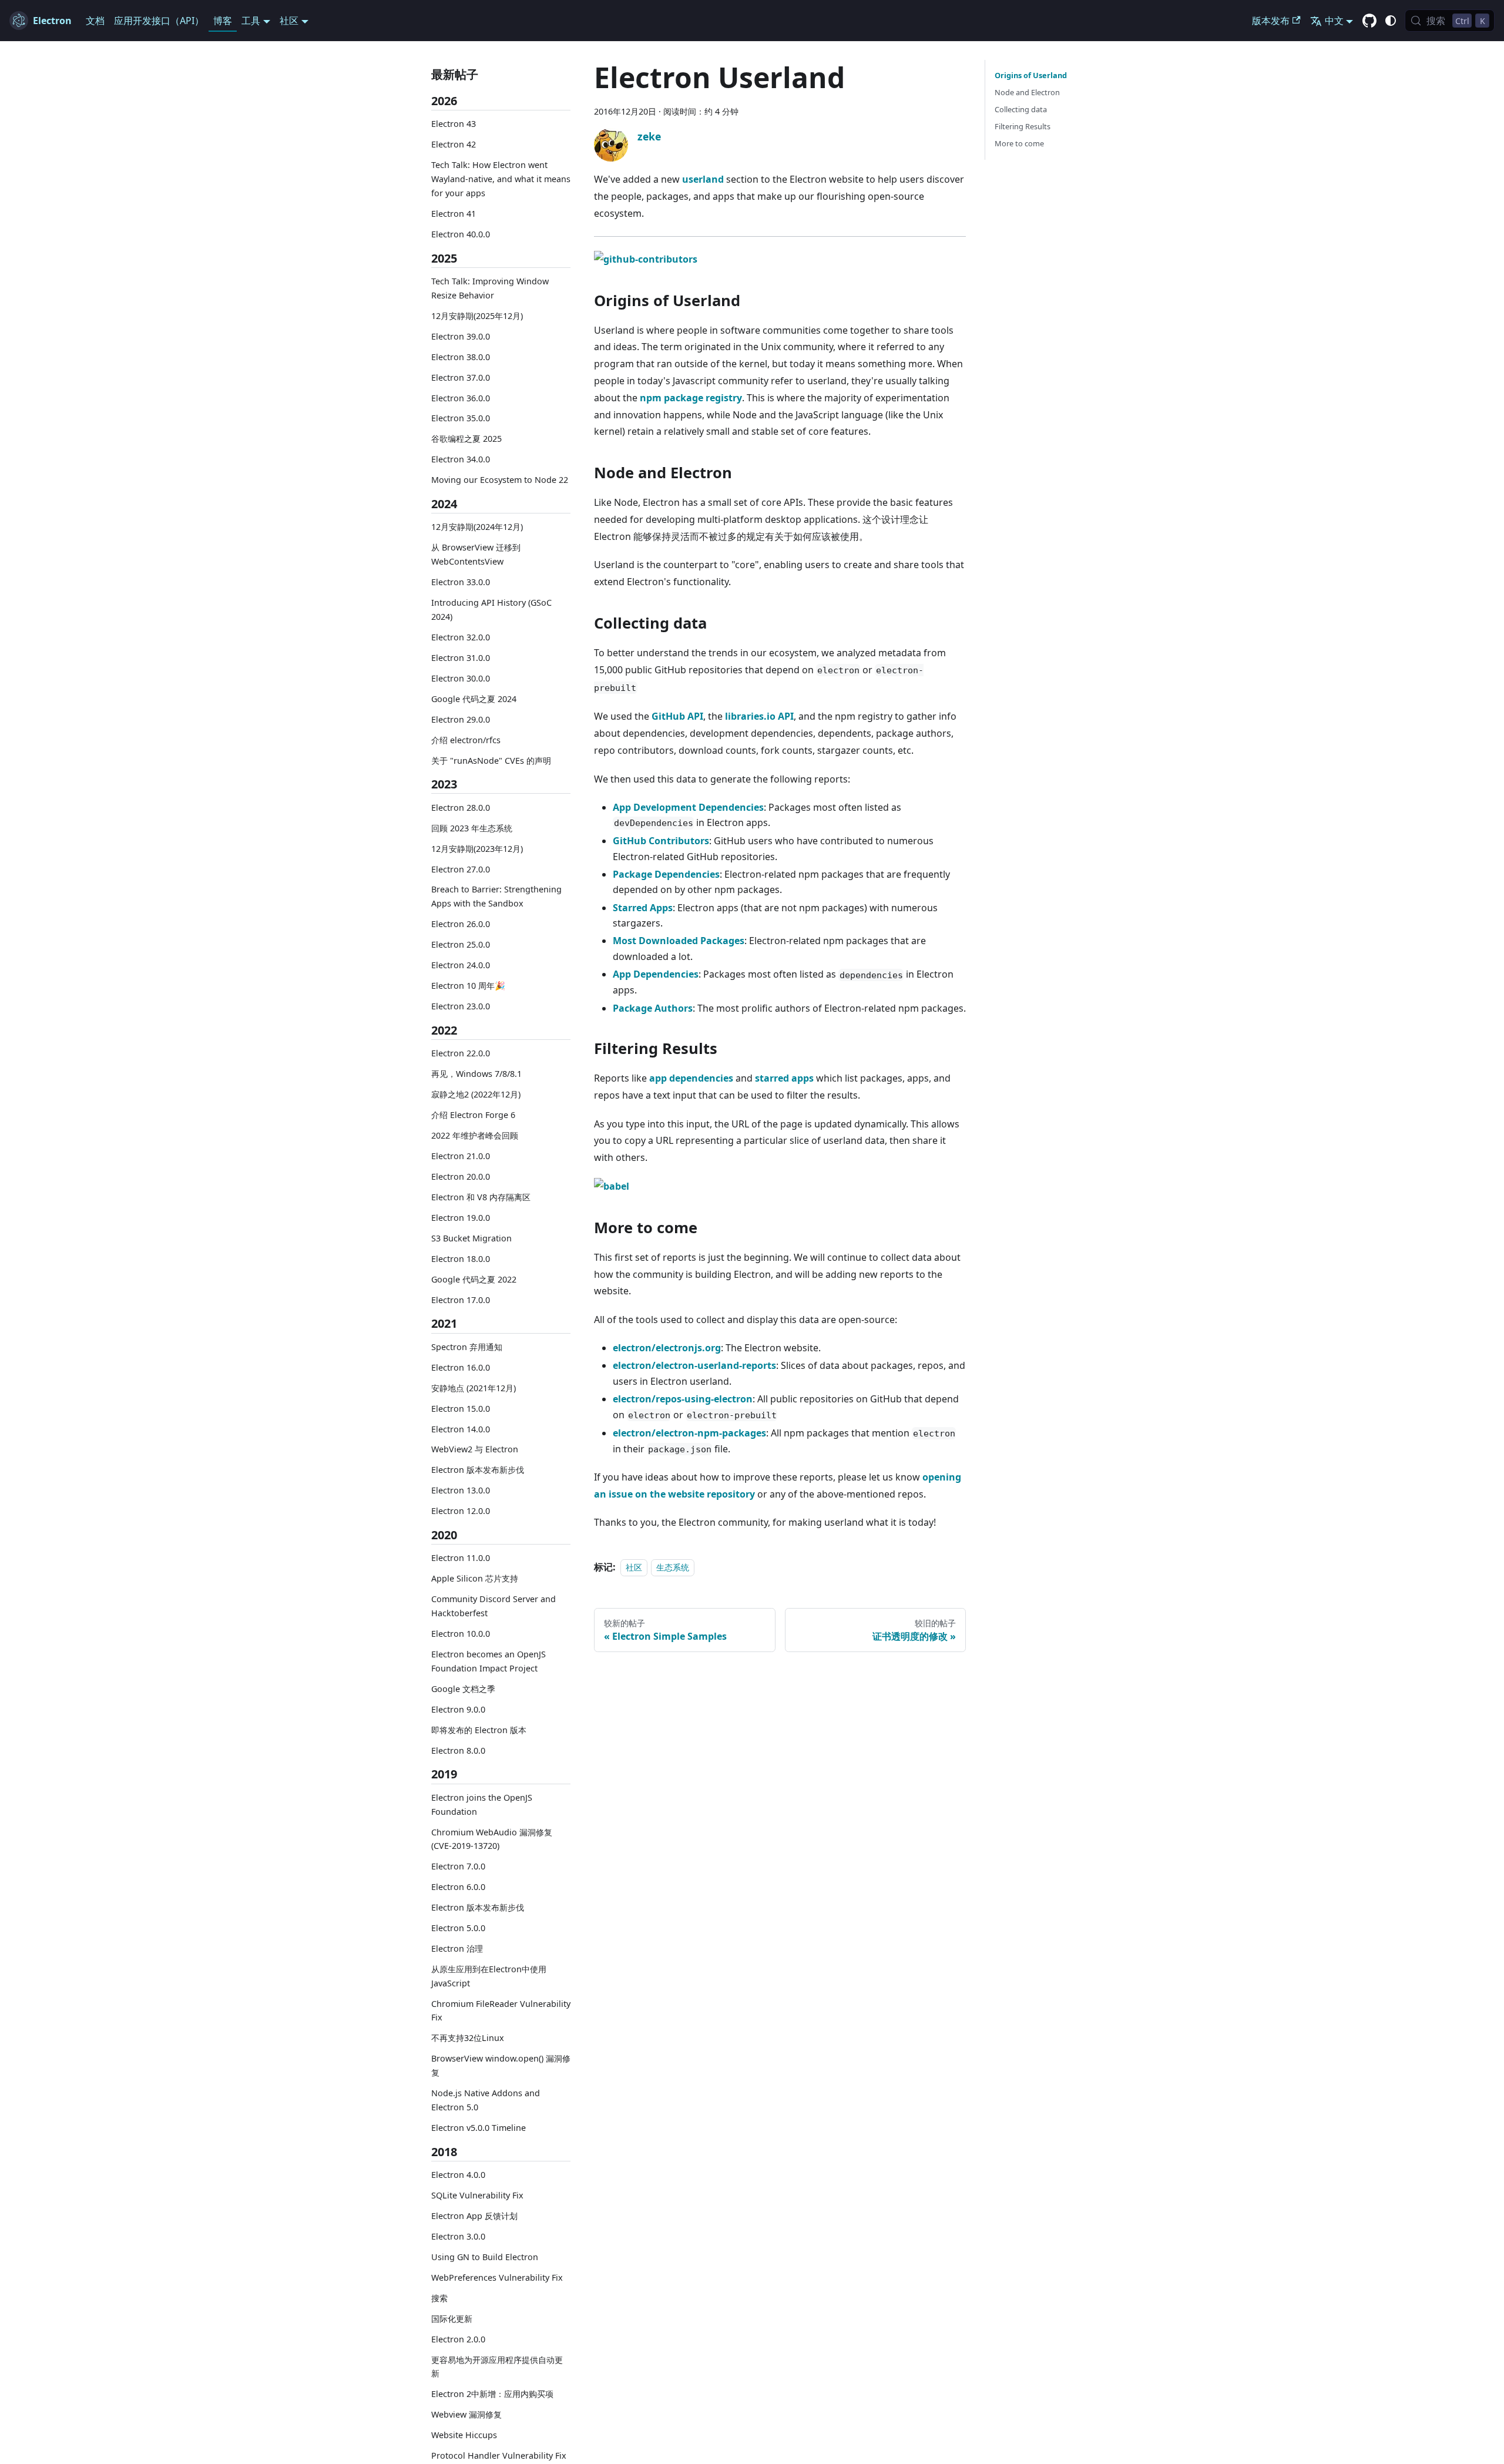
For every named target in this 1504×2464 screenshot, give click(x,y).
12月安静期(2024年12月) (477, 527)
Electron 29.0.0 (461, 719)
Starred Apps (643, 908)
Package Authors (653, 1008)
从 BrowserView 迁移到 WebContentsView (476, 554)
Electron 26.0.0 (461, 924)
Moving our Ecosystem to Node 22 (500, 480)
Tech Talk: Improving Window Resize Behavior (490, 288)
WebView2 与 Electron (475, 1449)
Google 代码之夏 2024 (474, 699)
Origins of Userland (1031, 75)
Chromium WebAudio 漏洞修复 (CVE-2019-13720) (492, 1839)
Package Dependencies (666, 874)
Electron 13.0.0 (461, 1490)
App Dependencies (656, 974)
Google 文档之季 (463, 1689)
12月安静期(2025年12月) (477, 316)
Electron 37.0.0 (461, 377)
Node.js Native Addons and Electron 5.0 (486, 2100)
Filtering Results (1023, 126)
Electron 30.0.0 (461, 678)
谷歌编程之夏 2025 (466, 439)
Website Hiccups (464, 2435)
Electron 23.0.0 (461, 1006)
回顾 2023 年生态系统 (472, 828)
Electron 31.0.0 (461, 658)
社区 (634, 1567)
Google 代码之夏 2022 (474, 1279)
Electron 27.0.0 (461, 869)
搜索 (439, 2298)
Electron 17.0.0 (461, 1299)
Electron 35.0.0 (461, 418)
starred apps (784, 1078)
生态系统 (673, 1567)
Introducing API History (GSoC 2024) (491, 610)
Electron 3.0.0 (458, 2236)
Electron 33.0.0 (461, 582)
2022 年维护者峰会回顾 (475, 1135)
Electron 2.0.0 (458, 2339)
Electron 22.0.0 (461, 1053)
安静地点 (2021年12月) (474, 1388)
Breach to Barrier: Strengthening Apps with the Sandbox (496, 896)
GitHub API (677, 716)
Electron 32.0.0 (461, 637)
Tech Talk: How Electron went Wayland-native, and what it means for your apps (501, 179)
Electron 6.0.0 (458, 1887)
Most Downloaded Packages (679, 941)
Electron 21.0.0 (461, 1156)
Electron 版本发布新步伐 (478, 1470)
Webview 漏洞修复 (466, 2414)
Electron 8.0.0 (458, 1750)
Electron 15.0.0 (461, 1408)
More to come (1019, 143)
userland (703, 179)
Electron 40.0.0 (461, 234)
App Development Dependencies (688, 807)
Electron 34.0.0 (461, 459)
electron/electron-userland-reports (694, 1365)
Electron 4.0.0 (458, 2175)
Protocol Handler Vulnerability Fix (499, 2455)
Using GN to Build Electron (485, 2257)
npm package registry (691, 398)
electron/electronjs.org (667, 1348)
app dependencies (691, 1078)
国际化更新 (452, 2319)
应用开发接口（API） (159, 21)
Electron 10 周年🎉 (468, 986)
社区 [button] (289, 21)
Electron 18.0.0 (461, 1259)
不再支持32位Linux (468, 2038)
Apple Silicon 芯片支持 (475, 1578)
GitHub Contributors (661, 841)
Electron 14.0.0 (461, 1429)
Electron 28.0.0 (461, 808)
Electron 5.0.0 (458, 1928)
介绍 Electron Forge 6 (473, 1115)
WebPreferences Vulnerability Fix (497, 2277)
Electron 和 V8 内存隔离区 (481, 1197)
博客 (223, 21)
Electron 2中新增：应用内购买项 (492, 2394)
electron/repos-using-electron (683, 1399)
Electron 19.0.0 (461, 1218)
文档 (95, 21)
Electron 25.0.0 (461, 944)
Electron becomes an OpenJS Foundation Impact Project (489, 1661)
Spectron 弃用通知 (467, 1347)
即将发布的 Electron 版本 (479, 1730)
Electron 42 (454, 144)
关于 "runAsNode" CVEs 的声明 (491, 760)
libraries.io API (759, 716)
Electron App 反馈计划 (474, 2216)
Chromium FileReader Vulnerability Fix (501, 2011)
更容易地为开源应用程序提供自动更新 (497, 2366)
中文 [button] (1334, 21)
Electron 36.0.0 (461, 397)
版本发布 (1271, 21)
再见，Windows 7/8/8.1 (476, 1074)
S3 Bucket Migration (471, 1238)
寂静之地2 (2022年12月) (476, 1094)
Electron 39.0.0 (461, 336)
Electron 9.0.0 (458, 1709)
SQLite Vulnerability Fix (477, 2195)
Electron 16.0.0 (461, 1367)
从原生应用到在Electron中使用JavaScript (489, 1976)
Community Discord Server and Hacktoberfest (493, 1606)
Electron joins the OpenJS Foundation (482, 1805)
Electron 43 (454, 124)
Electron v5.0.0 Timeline (479, 2128)
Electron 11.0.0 (461, 1558)
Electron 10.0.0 (461, 1634)
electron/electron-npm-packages (689, 1433)
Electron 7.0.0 (458, 1866)
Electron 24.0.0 (461, 965)
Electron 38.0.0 (461, 356)
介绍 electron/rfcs (466, 739)
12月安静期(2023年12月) (477, 848)
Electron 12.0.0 (461, 1511)
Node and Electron (1027, 92)
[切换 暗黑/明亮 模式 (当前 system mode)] (1391, 21)
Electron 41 (454, 214)
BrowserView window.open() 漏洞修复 (501, 2065)
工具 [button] (251, 21)
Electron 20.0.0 (461, 1176)
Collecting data (1021, 109)
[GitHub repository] (1369, 21)
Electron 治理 (457, 1948)
